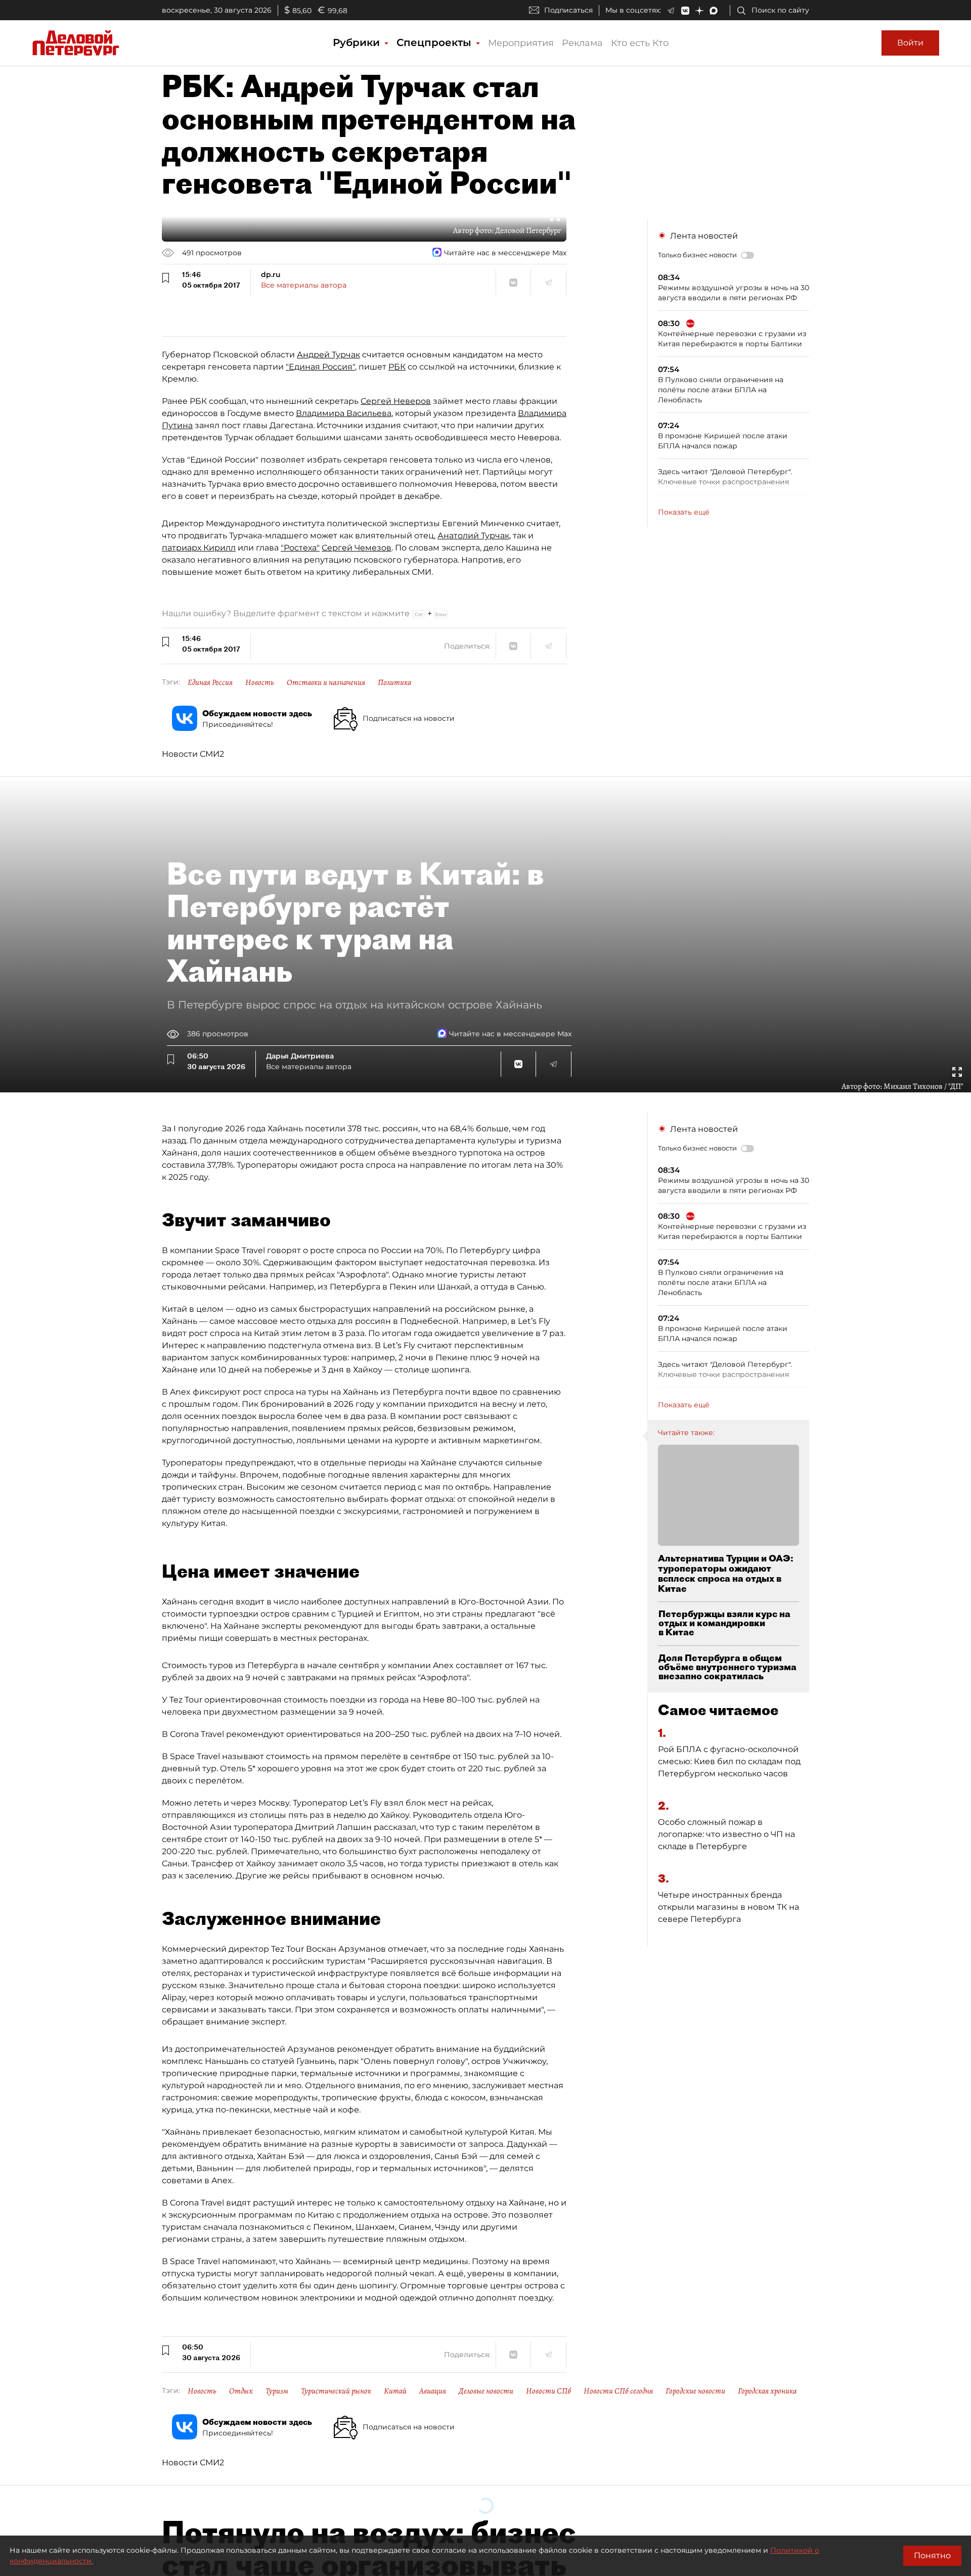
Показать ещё (684, 512)
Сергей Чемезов (357, 548)
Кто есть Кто (640, 43)
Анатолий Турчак (473, 536)
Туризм (277, 2391)
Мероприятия (521, 43)
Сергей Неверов (396, 401)
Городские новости (695, 2391)
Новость (260, 682)
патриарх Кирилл (199, 548)
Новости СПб (548, 2391)
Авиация (433, 2391)
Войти (910, 43)
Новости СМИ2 (193, 754)
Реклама (582, 43)
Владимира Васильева (344, 413)
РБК (397, 367)
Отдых (241, 2391)
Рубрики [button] (358, 42)
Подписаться (568, 10)
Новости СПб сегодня (618, 2391)
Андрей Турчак (328, 355)
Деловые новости (486, 2391)
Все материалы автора (304, 285)
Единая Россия (210, 682)
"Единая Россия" (320, 367)
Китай (395, 2391)
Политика (394, 682)
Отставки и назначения (326, 682)
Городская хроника (767, 2391)
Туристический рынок (336, 2391)
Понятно (932, 2556)
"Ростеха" (300, 548)
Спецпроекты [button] (435, 42)
